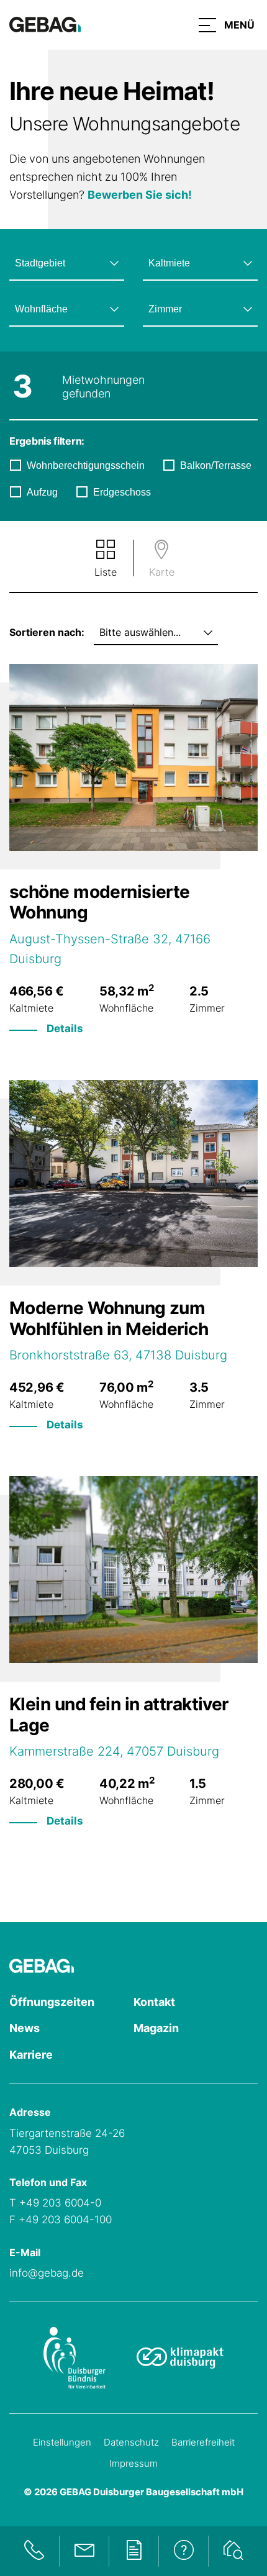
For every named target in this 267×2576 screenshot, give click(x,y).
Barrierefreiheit (203, 2442)
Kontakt (154, 2002)
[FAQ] (183, 2551)
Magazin (156, 2028)
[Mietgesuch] (233, 2551)
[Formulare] (133, 2551)
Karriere (31, 2055)
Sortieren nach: (47, 632)
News (25, 2028)
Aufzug (42, 492)
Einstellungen (62, 2442)
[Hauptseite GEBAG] (45, 24)
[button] (227, 25)
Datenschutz (131, 2442)
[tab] (106, 560)
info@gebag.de (47, 2273)
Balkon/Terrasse (216, 465)
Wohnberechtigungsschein (86, 465)
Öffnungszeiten (52, 2002)
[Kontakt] (84, 2551)
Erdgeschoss (122, 492)
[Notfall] (34, 2551)
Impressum (133, 2463)
